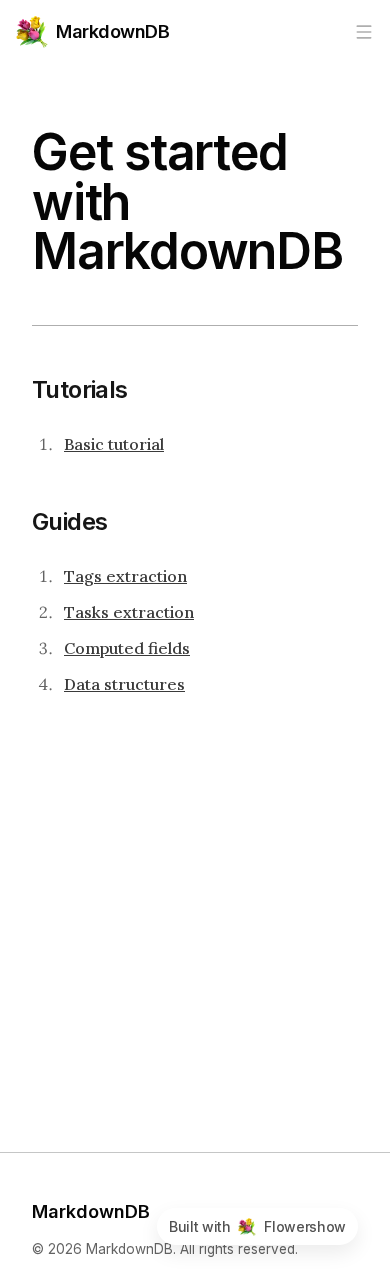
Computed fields (127, 648)
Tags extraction (125, 576)
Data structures (124, 684)
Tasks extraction (129, 612)
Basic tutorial (114, 444)
